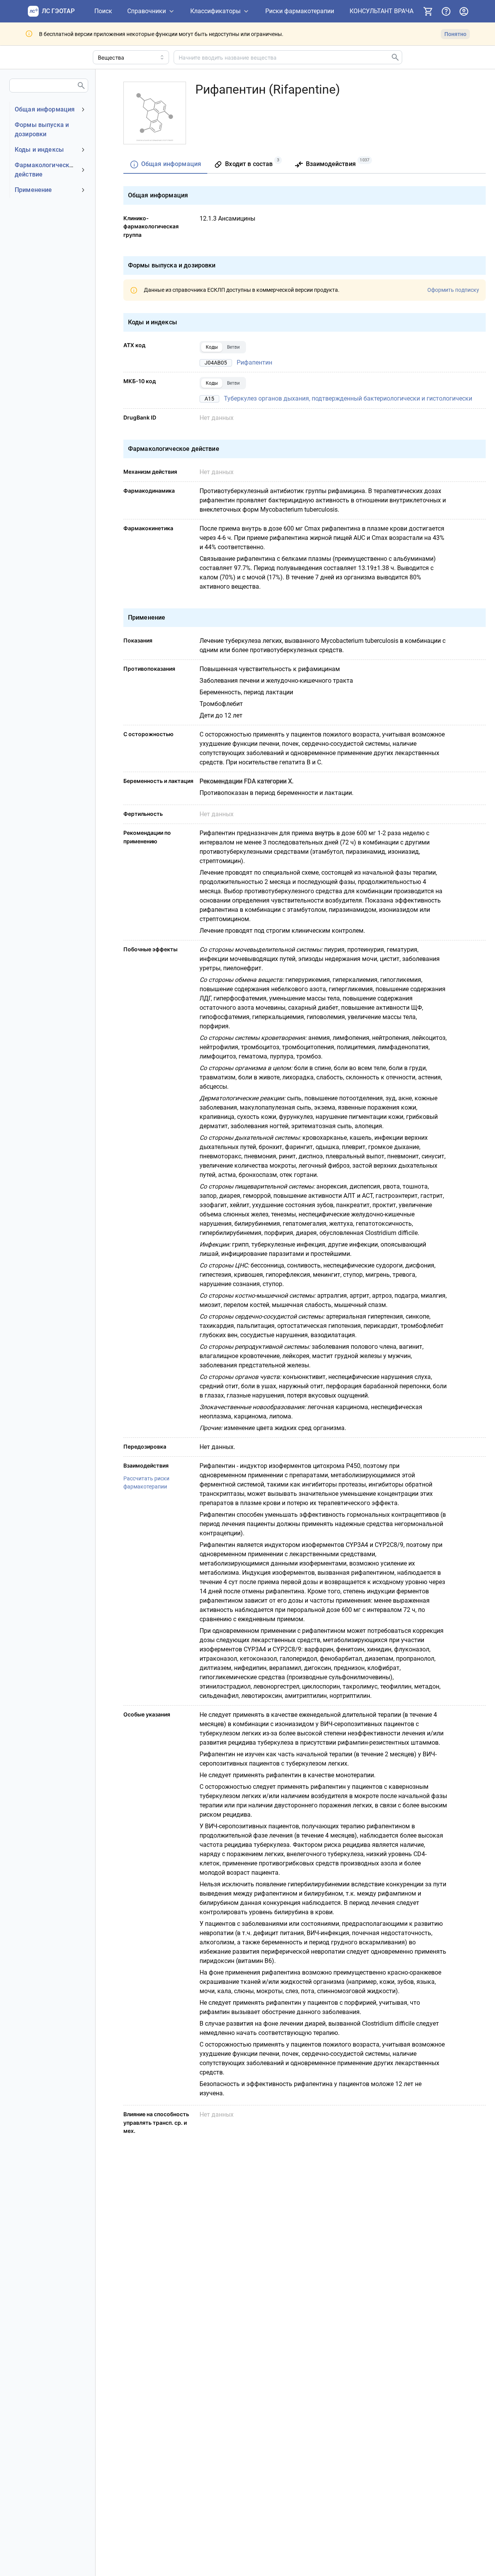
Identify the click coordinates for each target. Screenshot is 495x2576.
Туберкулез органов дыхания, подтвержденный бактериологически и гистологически (348, 398)
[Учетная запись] (464, 11)
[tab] (165, 165)
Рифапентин (254, 362)
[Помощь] (446, 11)
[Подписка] (428, 11)
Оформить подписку (453, 290)
